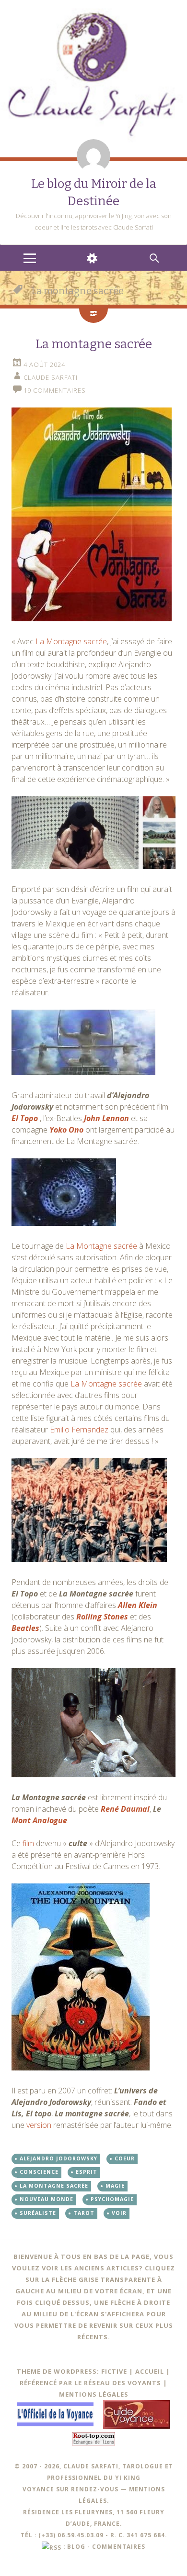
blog (76, 2546)
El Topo (25, 1118)
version (39, 2125)
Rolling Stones (102, 1617)
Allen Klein (138, 1605)
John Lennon (106, 1118)
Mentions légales (94, 2394)
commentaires (119, 2546)
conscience (39, 2172)
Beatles (25, 1628)
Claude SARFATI (51, 377)
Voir (119, 2213)
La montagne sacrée (94, 344)
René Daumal (125, 1809)
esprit (87, 2172)
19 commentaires (55, 390)
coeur (125, 2158)
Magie (115, 2186)
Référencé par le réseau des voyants (90, 2383)
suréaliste (38, 2213)
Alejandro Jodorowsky (58, 2158)
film (28, 1843)
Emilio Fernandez (79, 1430)
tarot (84, 2213)
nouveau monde (47, 2199)
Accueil (150, 2371)
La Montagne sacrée (71, 641)
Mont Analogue (39, 1820)
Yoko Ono (66, 1130)
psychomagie (112, 2199)
